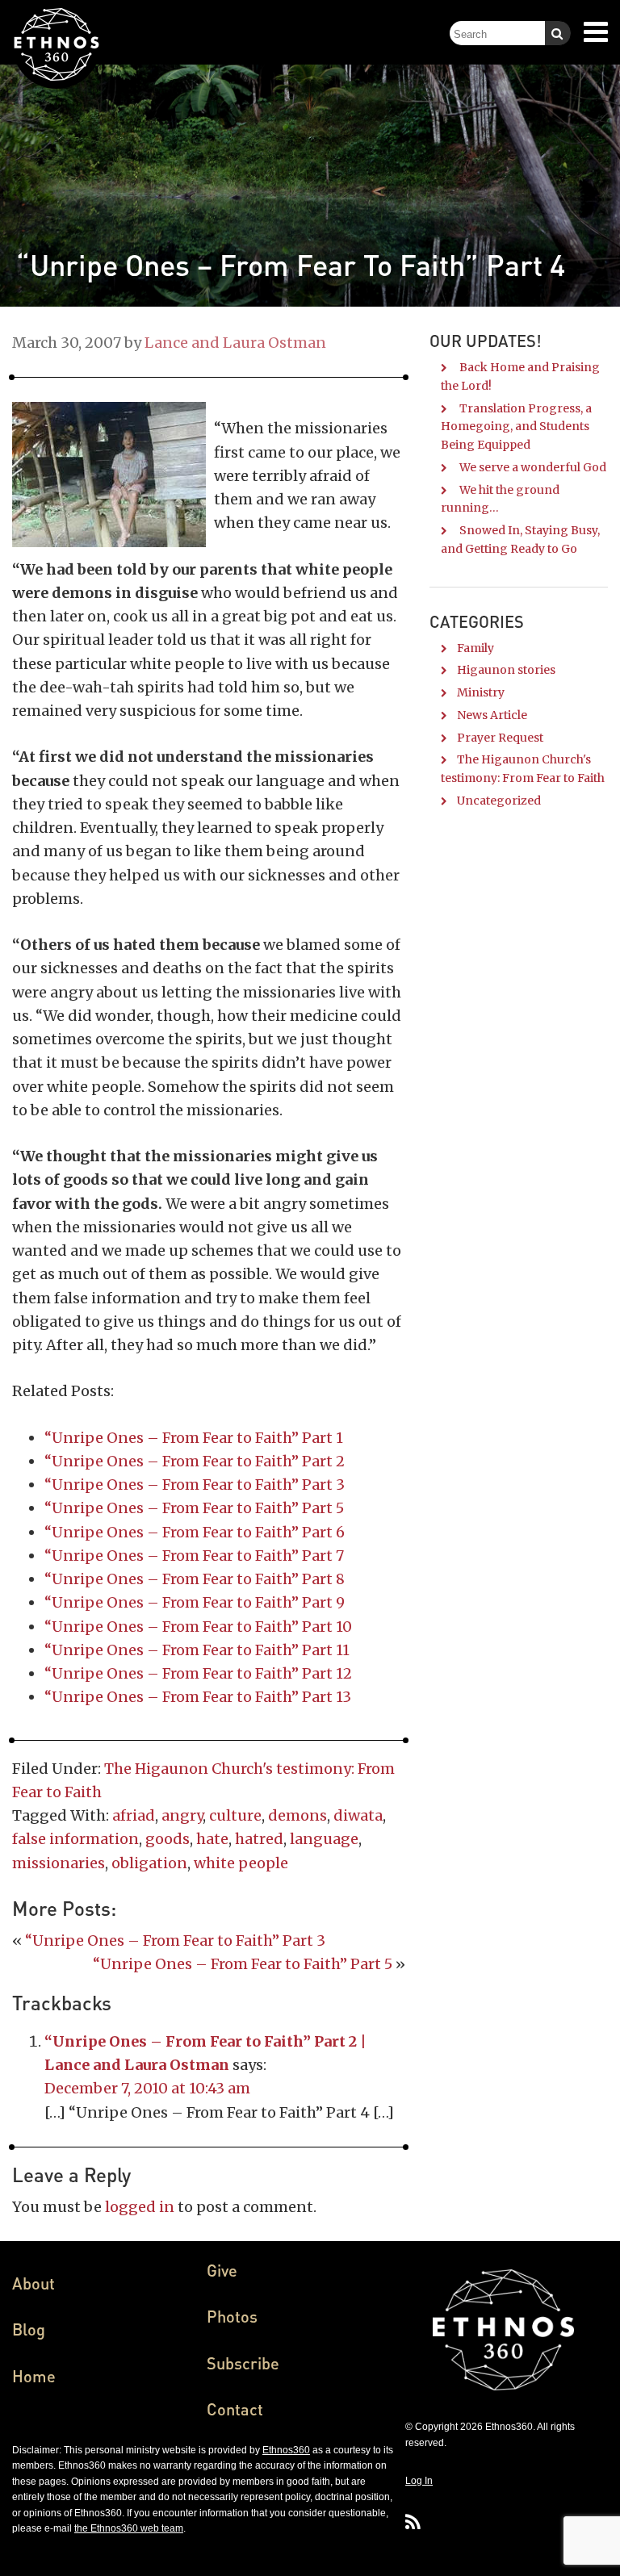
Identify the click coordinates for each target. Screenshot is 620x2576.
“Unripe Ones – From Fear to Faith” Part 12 (198, 1673)
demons (297, 1815)
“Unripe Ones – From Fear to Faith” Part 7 (194, 1556)
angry (182, 1815)
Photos (232, 2316)
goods (168, 1839)
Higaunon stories (506, 670)
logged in (140, 2207)
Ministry (481, 692)
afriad (134, 1815)
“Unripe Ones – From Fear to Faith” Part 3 (195, 1485)
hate (212, 1839)
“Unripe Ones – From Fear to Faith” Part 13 (198, 1697)
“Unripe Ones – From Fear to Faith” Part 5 (194, 1508)
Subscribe (243, 2363)
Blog (29, 2329)
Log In (419, 2481)
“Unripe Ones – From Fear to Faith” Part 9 (195, 1602)
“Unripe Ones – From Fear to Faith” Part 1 (194, 1438)
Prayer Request (500, 738)
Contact (235, 2409)
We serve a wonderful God (533, 467)
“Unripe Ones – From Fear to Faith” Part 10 (198, 1627)
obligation (149, 1863)
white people (241, 1863)
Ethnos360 (286, 2450)
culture (235, 1815)
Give (222, 2270)
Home (34, 2376)
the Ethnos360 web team (129, 2528)
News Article (492, 715)
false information (75, 1839)
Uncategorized (499, 801)
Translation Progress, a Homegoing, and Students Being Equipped (516, 427)
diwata (358, 1815)
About (34, 2283)
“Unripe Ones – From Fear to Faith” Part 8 (195, 1579)
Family (475, 648)
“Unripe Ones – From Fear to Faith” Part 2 (195, 1461)
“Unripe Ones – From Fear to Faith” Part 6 (195, 1532)
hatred (259, 1839)
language (324, 1839)
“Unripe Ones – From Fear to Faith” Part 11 (197, 1650)
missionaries (59, 1863)
